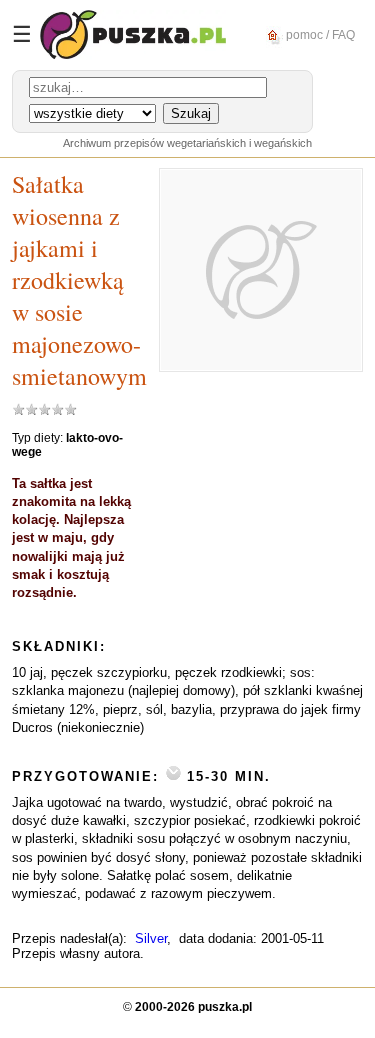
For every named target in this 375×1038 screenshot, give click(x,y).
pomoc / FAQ (319, 34)
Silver (151, 938)
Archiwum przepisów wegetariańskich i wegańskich (187, 143)
